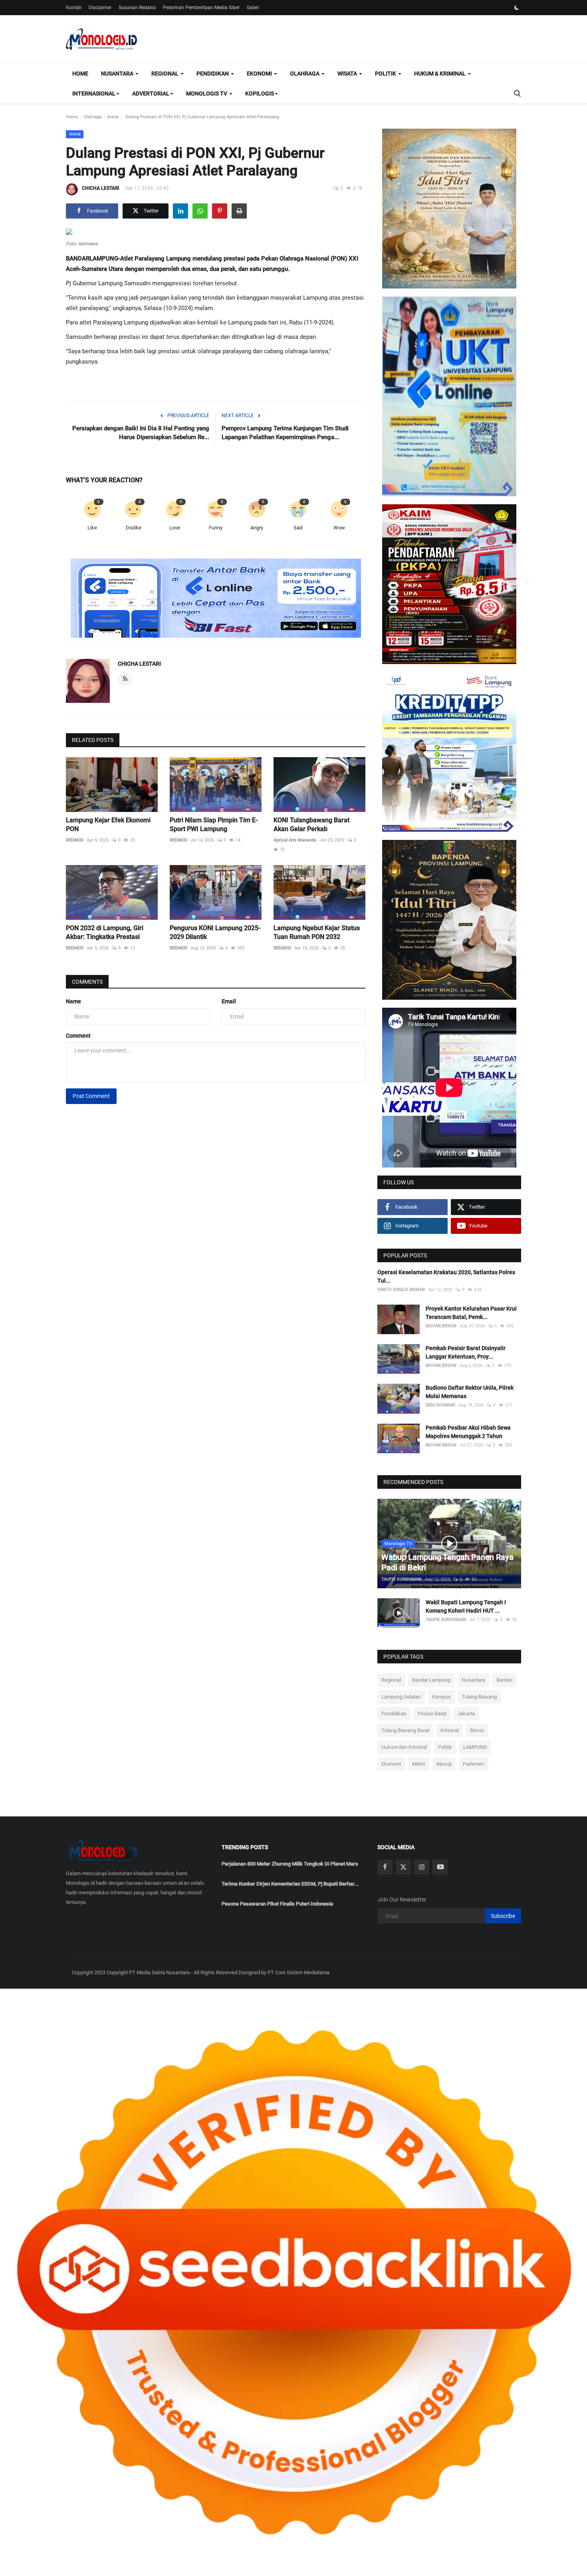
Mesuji (444, 1764)
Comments (87, 982)
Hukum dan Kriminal (404, 1747)
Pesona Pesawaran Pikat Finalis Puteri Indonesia (277, 1904)
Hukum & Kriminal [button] (440, 74)
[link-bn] (216, 599)
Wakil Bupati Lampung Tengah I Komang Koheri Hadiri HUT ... (466, 1606)
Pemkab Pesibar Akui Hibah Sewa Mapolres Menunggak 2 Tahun (468, 1432)
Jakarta (466, 1714)
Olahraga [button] (305, 74)
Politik (445, 1747)
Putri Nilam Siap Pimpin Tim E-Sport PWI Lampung (214, 825)
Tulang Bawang (479, 1697)
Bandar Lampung (431, 1680)
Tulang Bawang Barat (405, 1730)
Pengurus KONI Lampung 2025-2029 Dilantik (215, 932)
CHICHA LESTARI (100, 188)
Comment (78, 1036)
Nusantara (473, 1680)
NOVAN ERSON (441, 1326)
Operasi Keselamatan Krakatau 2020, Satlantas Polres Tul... (446, 1276)
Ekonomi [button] (260, 74)
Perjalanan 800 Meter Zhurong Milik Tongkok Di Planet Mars (290, 1864)
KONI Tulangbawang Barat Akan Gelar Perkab (311, 825)
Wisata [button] (348, 74)
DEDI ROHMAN (440, 1405)
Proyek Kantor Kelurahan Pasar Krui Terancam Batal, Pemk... (471, 1313)
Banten (504, 1680)
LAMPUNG (475, 1747)
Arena (113, 117)
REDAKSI (75, 840)
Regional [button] (166, 74)
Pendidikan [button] (213, 74)
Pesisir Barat (432, 1714)
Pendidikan (394, 1714)
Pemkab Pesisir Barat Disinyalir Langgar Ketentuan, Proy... (466, 1352)
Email (229, 1001)
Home (80, 74)
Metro (419, 1764)
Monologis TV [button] (207, 93)
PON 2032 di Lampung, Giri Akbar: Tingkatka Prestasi (105, 932)
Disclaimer (100, 8)
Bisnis (477, 1730)
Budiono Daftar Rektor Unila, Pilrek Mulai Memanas (470, 1392)
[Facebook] (385, 1867)
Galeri (253, 8)
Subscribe (503, 1916)
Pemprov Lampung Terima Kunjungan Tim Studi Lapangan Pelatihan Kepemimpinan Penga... (285, 433)
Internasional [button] (94, 93)
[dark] (517, 8)
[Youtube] (440, 1867)
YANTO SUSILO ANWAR (401, 1290)
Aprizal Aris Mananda (295, 840)
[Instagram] (422, 1867)
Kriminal (450, 1730)
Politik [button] (386, 74)
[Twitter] (403, 1867)
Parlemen (474, 1764)
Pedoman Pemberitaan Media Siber (201, 8)
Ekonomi (391, 1764)
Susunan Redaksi (137, 8)
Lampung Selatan (401, 1697)
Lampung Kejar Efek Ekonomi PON (108, 825)
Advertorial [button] (151, 93)
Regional (391, 1680)
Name (73, 1001)
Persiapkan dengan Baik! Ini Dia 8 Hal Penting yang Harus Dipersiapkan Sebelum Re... (141, 433)
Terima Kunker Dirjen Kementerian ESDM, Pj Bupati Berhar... (290, 1884)
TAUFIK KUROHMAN (402, 1579)
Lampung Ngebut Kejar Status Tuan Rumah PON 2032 (317, 932)
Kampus (441, 1697)
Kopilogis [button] (260, 93)
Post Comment (91, 1096)
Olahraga (92, 117)
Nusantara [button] (118, 74)
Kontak (74, 8)
